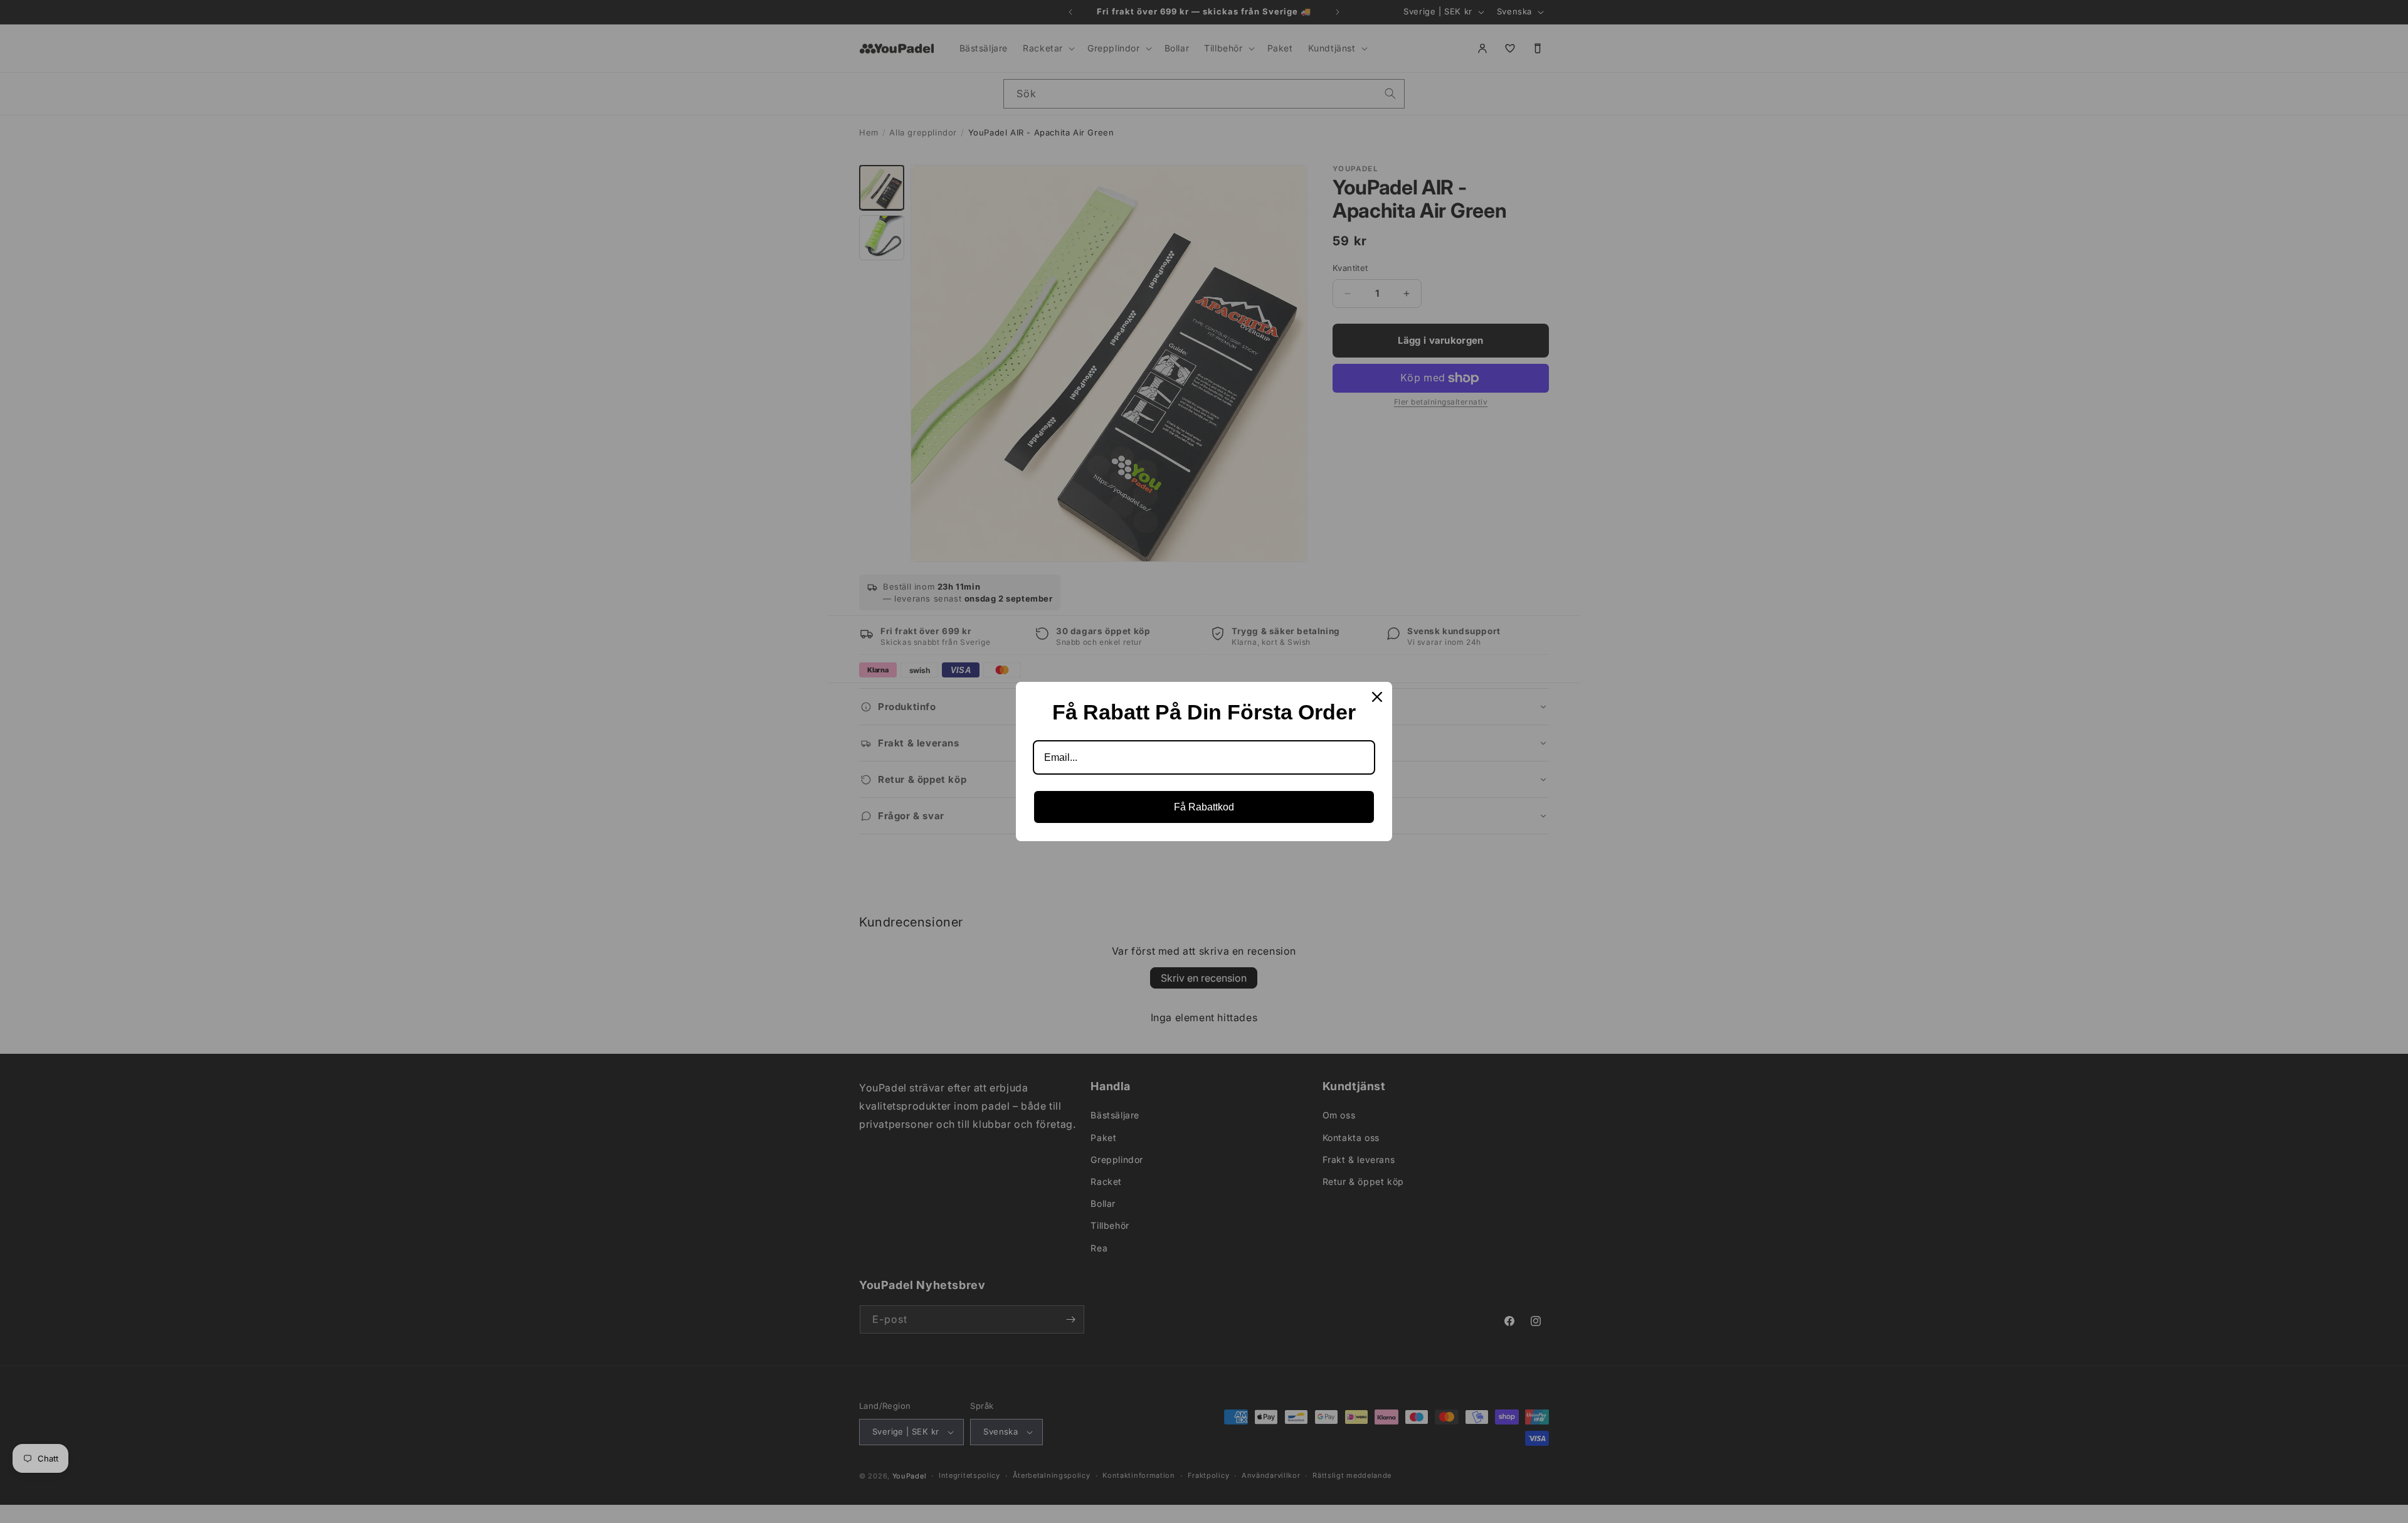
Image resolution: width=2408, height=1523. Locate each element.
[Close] (1377, 697)
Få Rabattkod (1204, 807)
